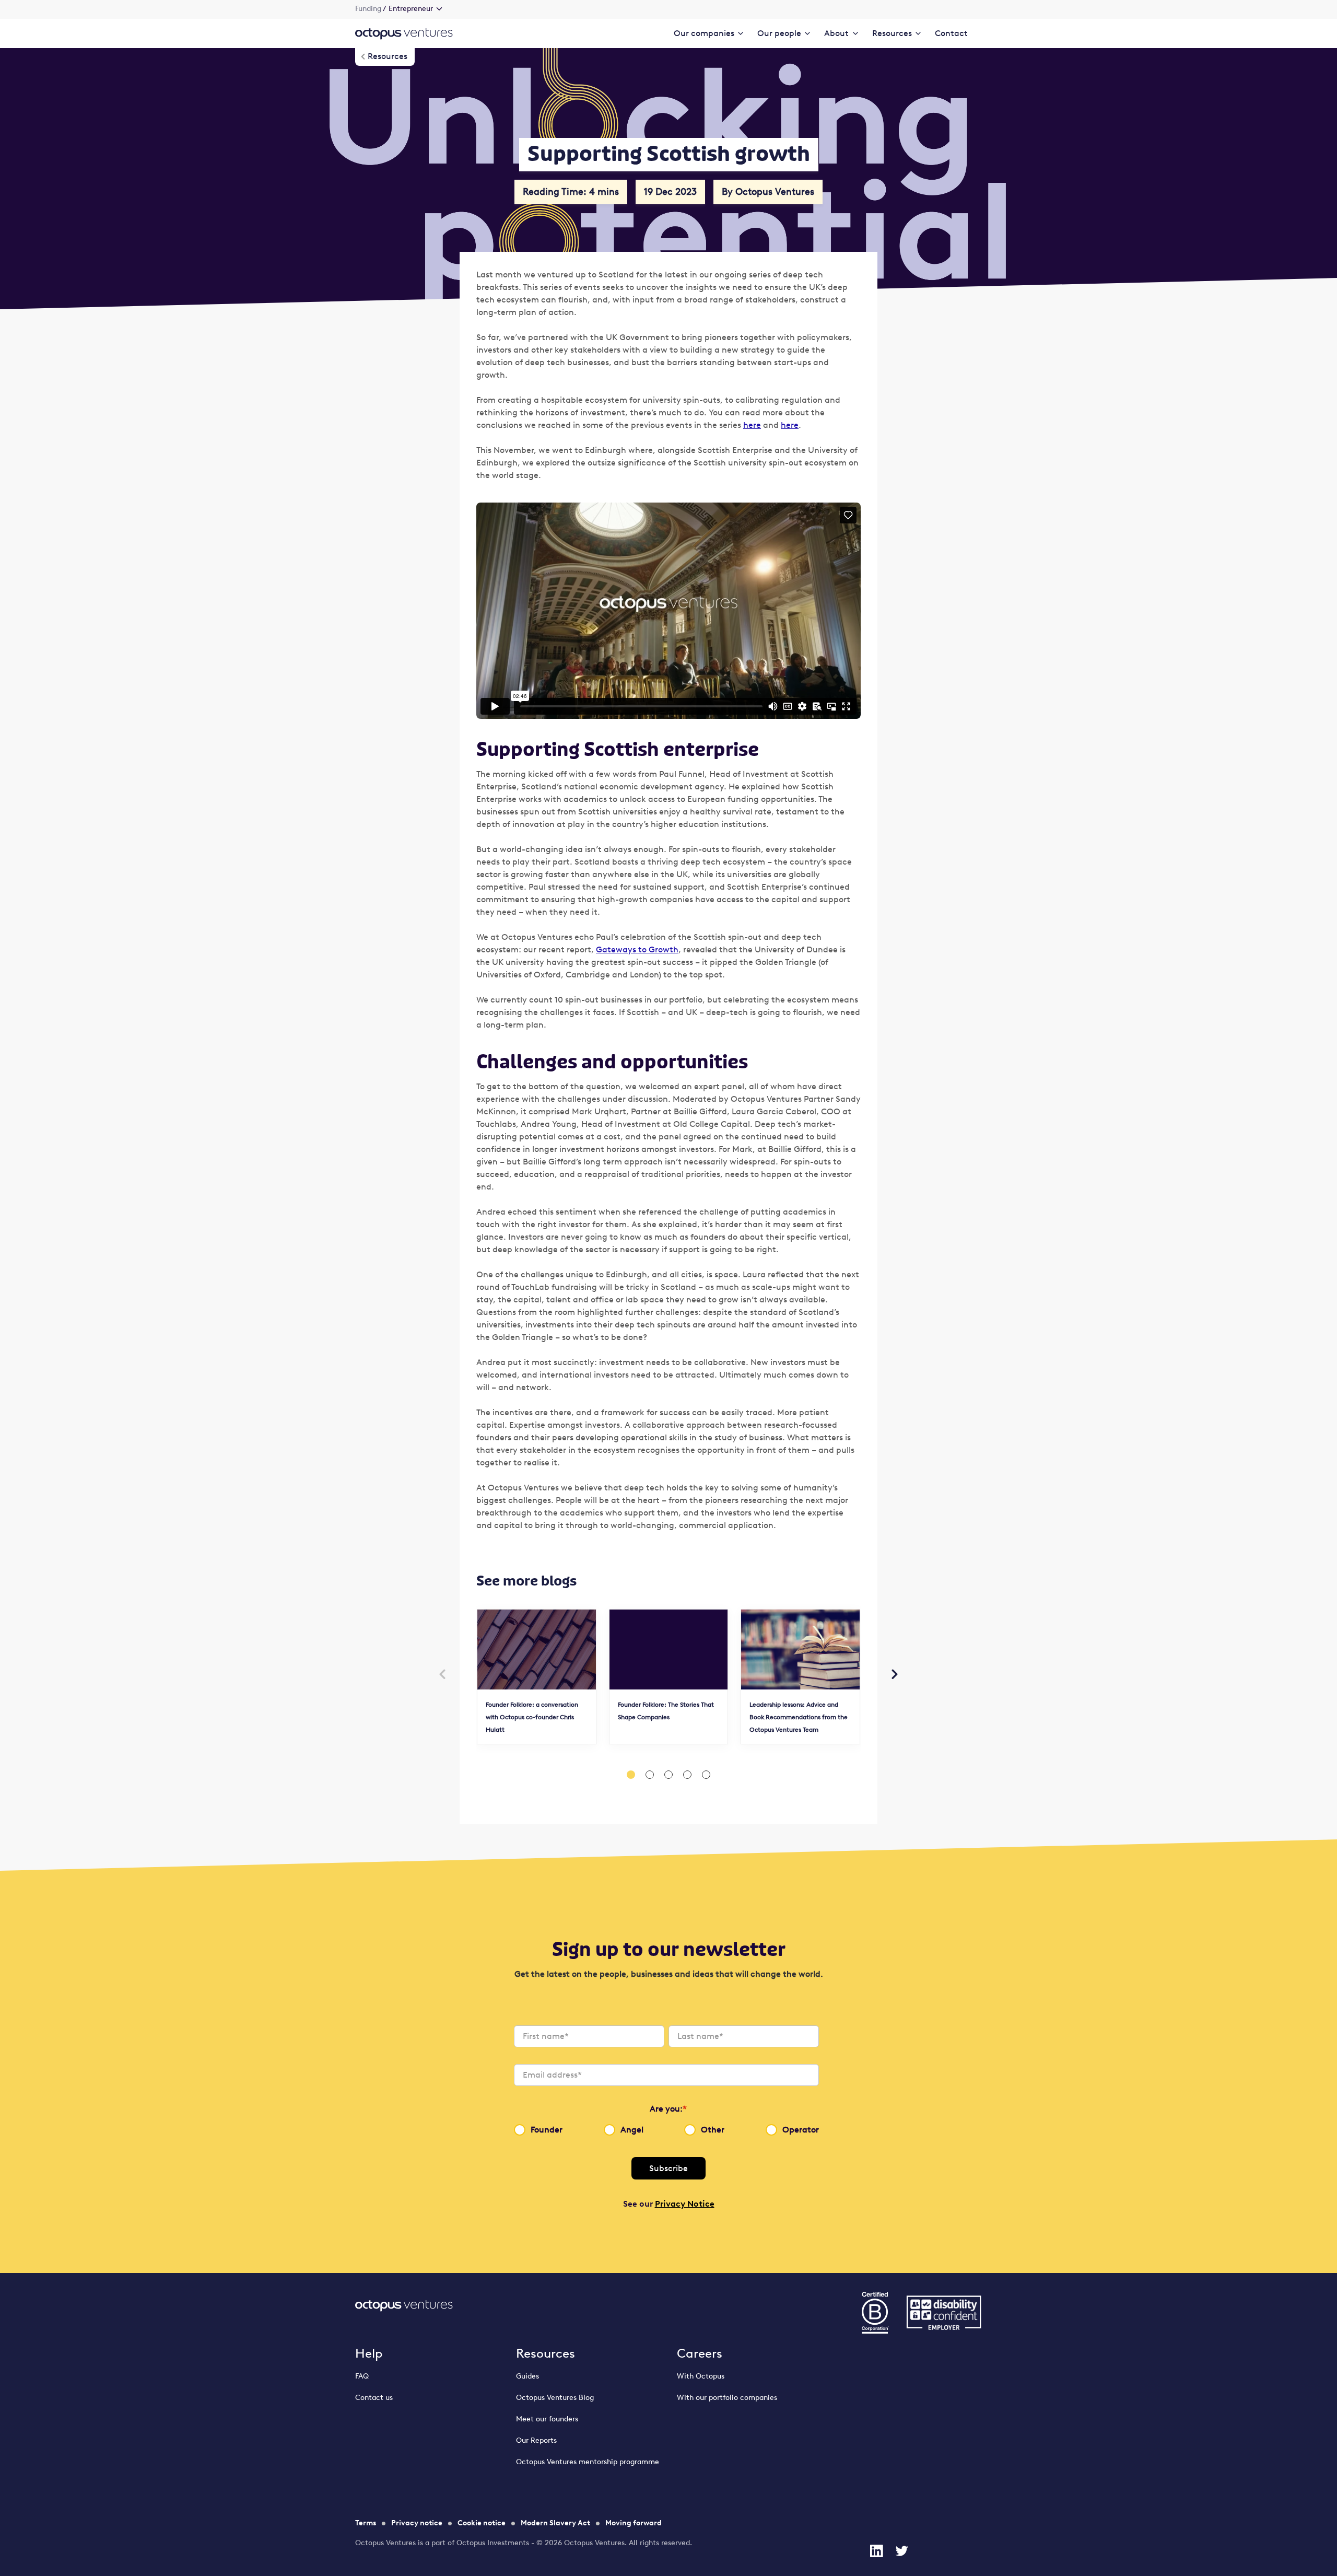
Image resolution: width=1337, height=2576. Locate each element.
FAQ (362, 2376)
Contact (951, 33)
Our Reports (536, 2440)
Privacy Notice (685, 2204)
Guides (527, 2376)
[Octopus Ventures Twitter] (901, 2551)
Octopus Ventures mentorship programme (588, 2462)
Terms (366, 2523)
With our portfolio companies (727, 2398)
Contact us (374, 2398)
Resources (546, 2353)
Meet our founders (547, 2419)
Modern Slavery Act (555, 2523)
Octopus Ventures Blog (555, 2398)
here (752, 425)
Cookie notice (482, 2523)
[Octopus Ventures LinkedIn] (876, 2551)
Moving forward (634, 2523)
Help (369, 2353)
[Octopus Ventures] (404, 33)
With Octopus (701, 2376)
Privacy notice (417, 2523)
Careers (700, 2353)
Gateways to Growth (637, 949)
